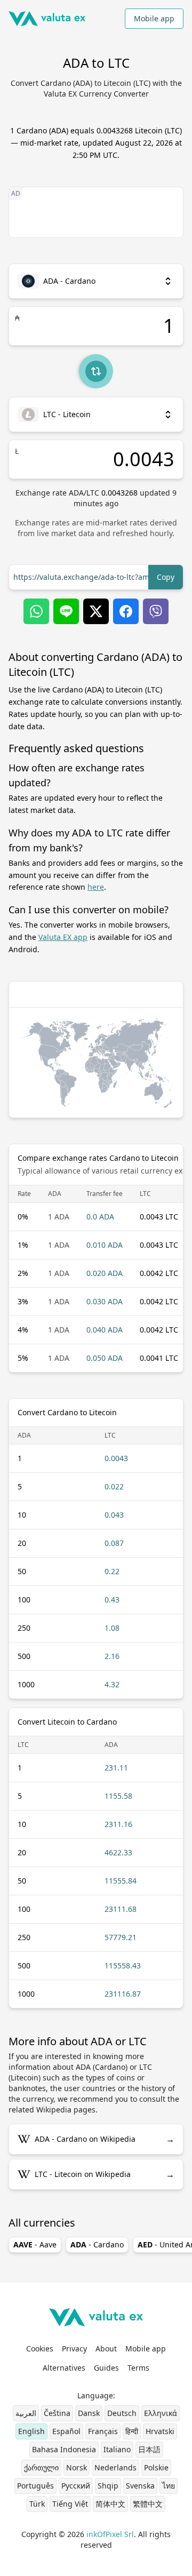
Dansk (89, 2413)
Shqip (108, 2486)
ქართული (41, 2467)
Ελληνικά (161, 2413)
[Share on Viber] (156, 611)
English (31, 2431)
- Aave (35, 2244)
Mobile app (154, 18)
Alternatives (64, 2368)
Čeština (57, 2413)
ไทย (169, 2486)
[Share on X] (96, 611)
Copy (166, 577)
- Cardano (97, 2244)
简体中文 (110, 2504)
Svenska (140, 2486)
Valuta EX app (63, 937)
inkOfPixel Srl (110, 2534)
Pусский (76, 2486)
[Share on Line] (66, 611)
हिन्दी (132, 2431)
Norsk (77, 2467)
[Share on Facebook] (126, 611)
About (106, 2348)
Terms (138, 2368)
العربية (26, 2413)
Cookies (40, 2348)
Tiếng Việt (70, 2504)
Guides (106, 2368)
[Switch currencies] (96, 371)
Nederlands (115, 2467)
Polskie (156, 2467)
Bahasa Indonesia (64, 2449)
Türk (37, 2504)
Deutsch (122, 2413)
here (96, 887)
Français (103, 2431)
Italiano (117, 2449)
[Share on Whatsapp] (36, 611)
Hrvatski (160, 2431)
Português (35, 2486)
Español (66, 2431)
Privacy (74, 2348)
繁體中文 (148, 2504)
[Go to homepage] (47, 19)
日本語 (149, 2449)
